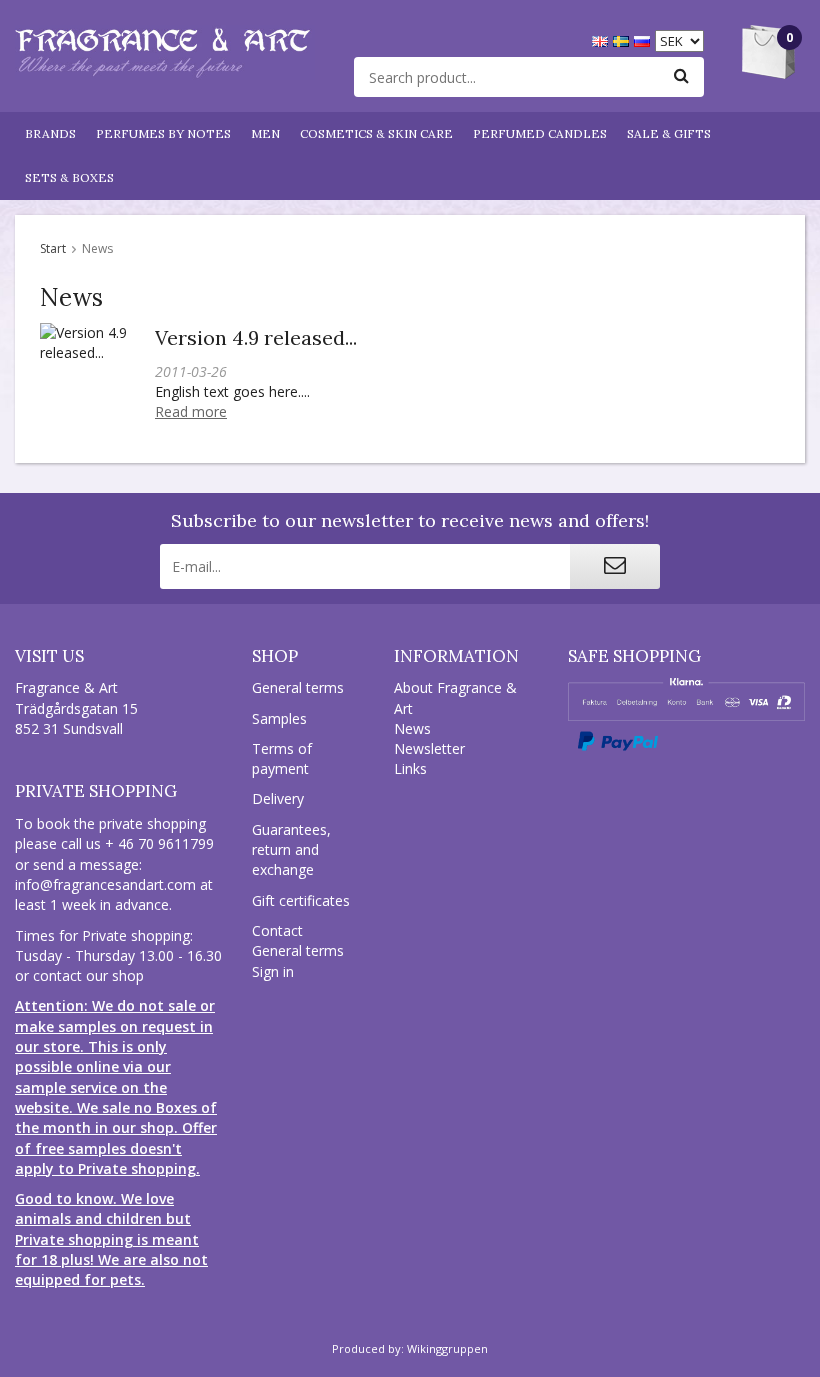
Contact (277, 930)
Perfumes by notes (163, 133)
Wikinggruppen (447, 1348)
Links (410, 768)
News (412, 728)
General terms (298, 687)
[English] (602, 39)
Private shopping (96, 791)
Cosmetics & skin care (376, 133)
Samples (279, 718)
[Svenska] (623, 39)
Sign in (273, 971)
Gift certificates (301, 900)
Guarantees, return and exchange (291, 850)
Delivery (278, 798)
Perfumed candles (540, 133)
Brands (50, 133)
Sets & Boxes (69, 177)
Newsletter (429, 748)
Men (265, 133)
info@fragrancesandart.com (105, 884)
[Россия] (644, 39)
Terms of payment (282, 758)
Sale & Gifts (669, 133)
